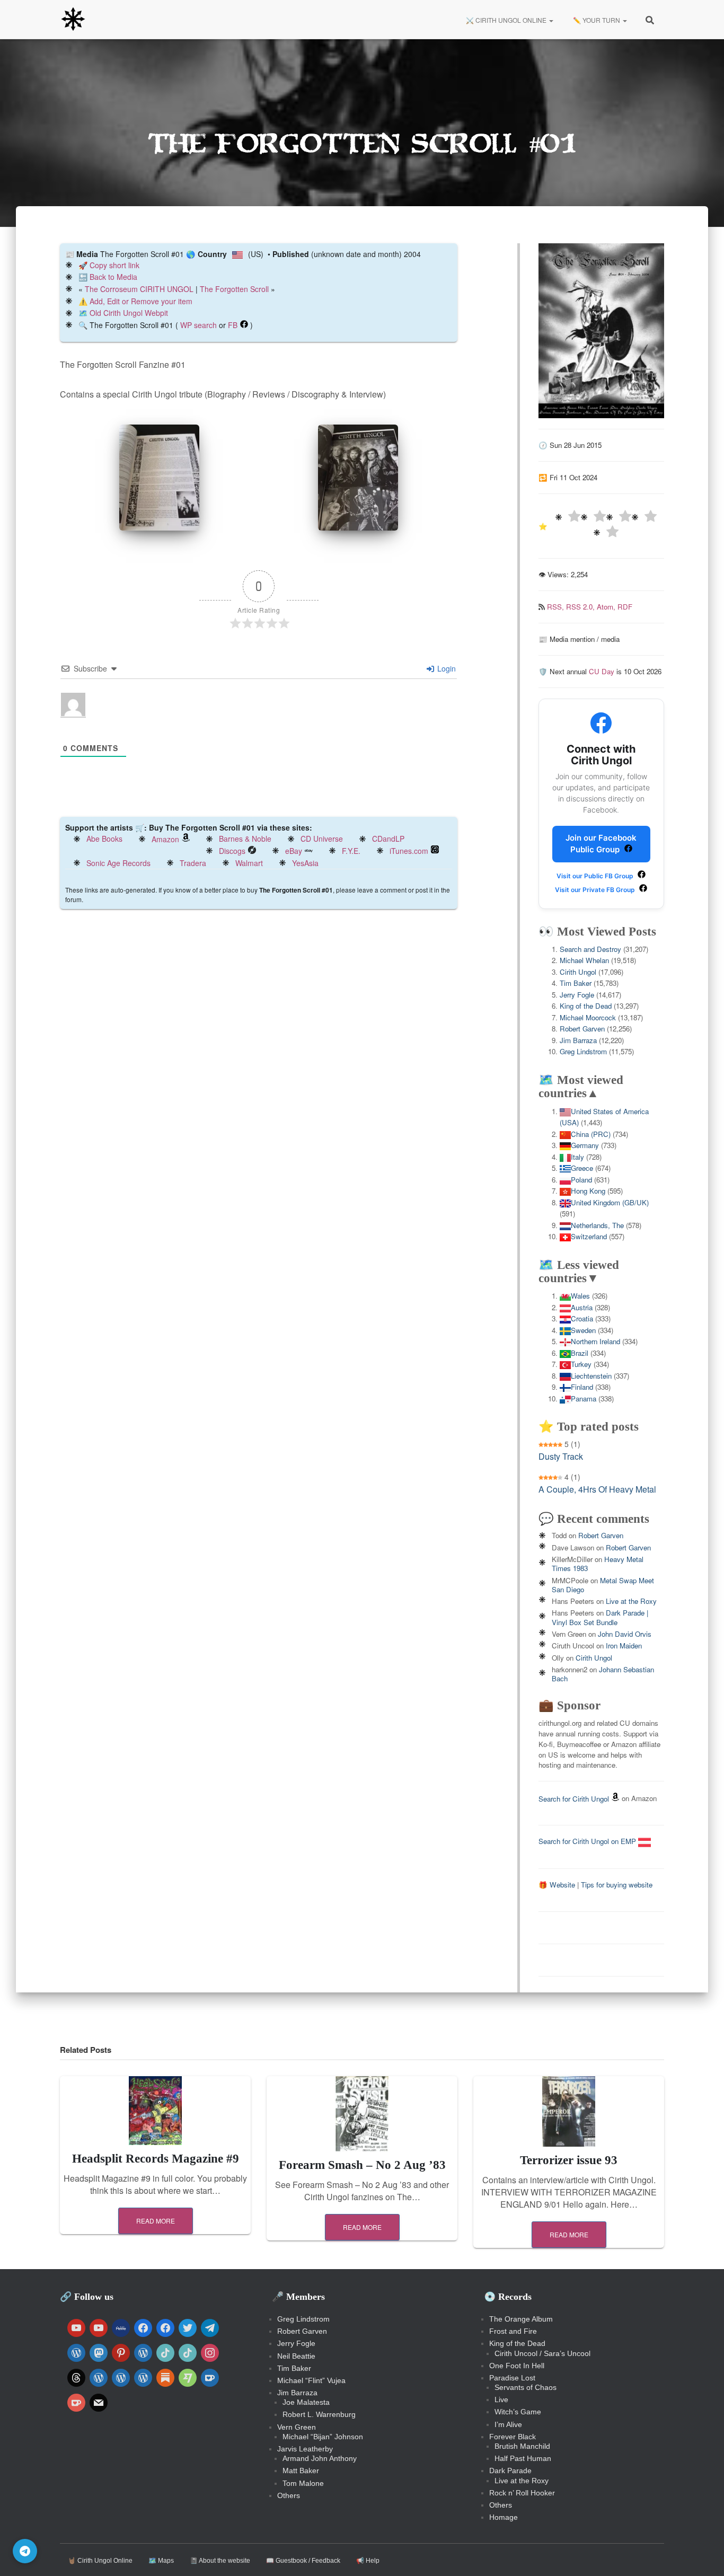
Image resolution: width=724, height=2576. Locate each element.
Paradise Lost (512, 2378)
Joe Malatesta (306, 2402)
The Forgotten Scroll (234, 289)
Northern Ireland (595, 1341)
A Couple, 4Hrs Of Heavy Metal (597, 1489)
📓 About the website (220, 2561)
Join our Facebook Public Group (601, 844)
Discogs (232, 851)
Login (445, 668)
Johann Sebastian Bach (603, 1674)
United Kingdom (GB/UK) (610, 1202)
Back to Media (113, 277)
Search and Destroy (590, 949)
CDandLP (388, 839)
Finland (582, 1387)
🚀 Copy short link (109, 265)
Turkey (581, 1364)
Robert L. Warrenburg (319, 2414)
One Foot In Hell (517, 2366)
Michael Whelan (584, 960)
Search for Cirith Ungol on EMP (588, 1841)
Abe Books (104, 839)
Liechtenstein (591, 1376)
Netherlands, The (597, 1225)
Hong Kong (588, 1191)
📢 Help (368, 2561)
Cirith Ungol (578, 972)
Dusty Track (561, 1456)
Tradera (193, 863)
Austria (582, 1307)
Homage (504, 2517)
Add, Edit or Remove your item (141, 301)
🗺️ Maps (161, 2561)
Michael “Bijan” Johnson (323, 2437)
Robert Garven (582, 1029)
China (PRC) (591, 1134)
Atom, (607, 607)
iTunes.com (409, 851)
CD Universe (322, 839)
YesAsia (305, 863)
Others (289, 2495)
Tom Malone (303, 2483)
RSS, (557, 607)
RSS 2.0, (581, 607)
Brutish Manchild (522, 2446)
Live (501, 2399)
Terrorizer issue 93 (569, 2160)
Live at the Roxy (631, 1601)
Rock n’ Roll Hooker (522, 2493)
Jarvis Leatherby (305, 2449)
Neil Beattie (296, 2356)
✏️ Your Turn (597, 20)
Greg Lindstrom (583, 1051)
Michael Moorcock (588, 1017)
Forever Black (513, 2437)
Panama (584, 1399)
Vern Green (297, 2427)
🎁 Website (557, 1885)
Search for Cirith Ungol (574, 1799)
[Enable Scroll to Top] (703, 2555)
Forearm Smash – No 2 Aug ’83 (362, 2165)
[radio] (568, 518)
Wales (580, 1296)
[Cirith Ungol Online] (73, 20)
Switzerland (589, 1236)
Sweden (583, 1330)
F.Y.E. (351, 851)
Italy (577, 1157)
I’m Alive (508, 2424)
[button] (551, 20)
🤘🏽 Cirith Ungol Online (100, 2561)
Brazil (580, 1353)
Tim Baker (576, 983)
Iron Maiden (624, 1646)
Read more (156, 2221)
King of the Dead (586, 1006)
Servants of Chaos (526, 2387)
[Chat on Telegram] (25, 2551)
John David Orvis (625, 1634)
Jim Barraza (578, 1040)
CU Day (602, 671)
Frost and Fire (513, 2331)
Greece (582, 1168)
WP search (198, 325)
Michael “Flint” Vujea (311, 2380)
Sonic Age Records (118, 863)
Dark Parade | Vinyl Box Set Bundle (600, 1617)
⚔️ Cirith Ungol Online (506, 20)
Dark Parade (510, 2471)
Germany (585, 1145)
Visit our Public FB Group (596, 876)
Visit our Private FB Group (596, 890)
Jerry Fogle (577, 995)
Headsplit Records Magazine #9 (156, 2159)
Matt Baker (301, 2471)
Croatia (582, 1318)
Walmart (249, 863)
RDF (625, 607)
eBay (294, 851)
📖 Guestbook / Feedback (303, 2561)
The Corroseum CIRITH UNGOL (139, 289)
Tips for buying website (617, 1885)
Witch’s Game (518, 2412)
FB (233, 325)
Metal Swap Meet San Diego (603, 1585)
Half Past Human (523, 2458)
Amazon (165, 839)
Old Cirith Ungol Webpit (129, 313)
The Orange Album (521, 2319)
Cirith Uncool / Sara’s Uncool (542, 2353)
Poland (581, 1180)
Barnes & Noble (245, 839)
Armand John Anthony (320, 2458)
